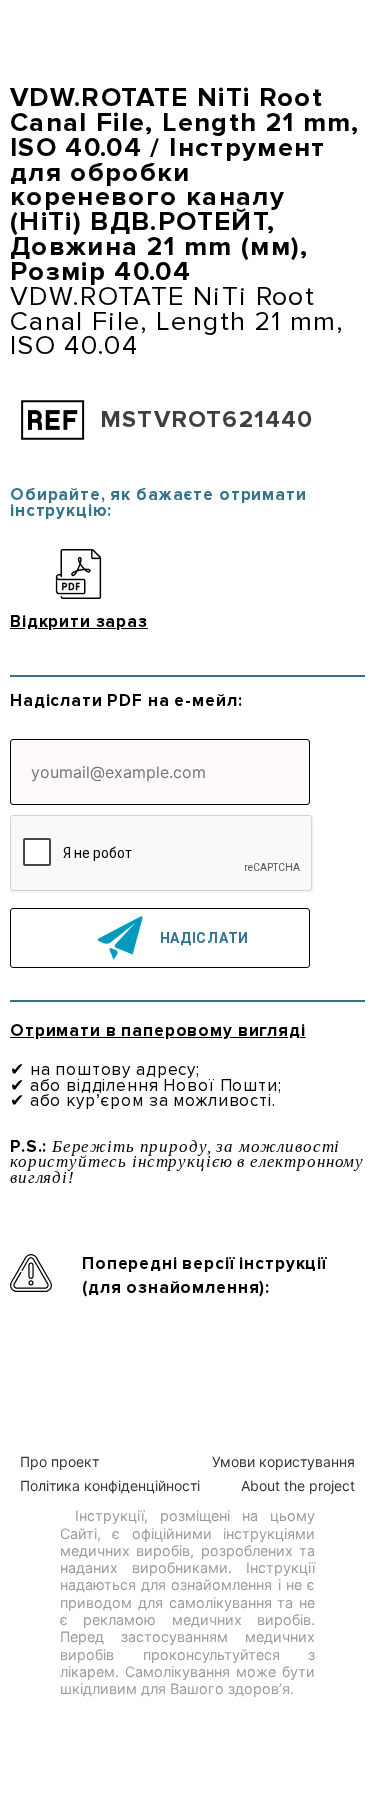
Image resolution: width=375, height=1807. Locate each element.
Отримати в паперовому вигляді (158, 1030)
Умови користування (283, 1461)
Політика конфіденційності (110, 1485)
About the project (298, 1485)
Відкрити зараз (79, 620)
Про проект (59, 1461)
